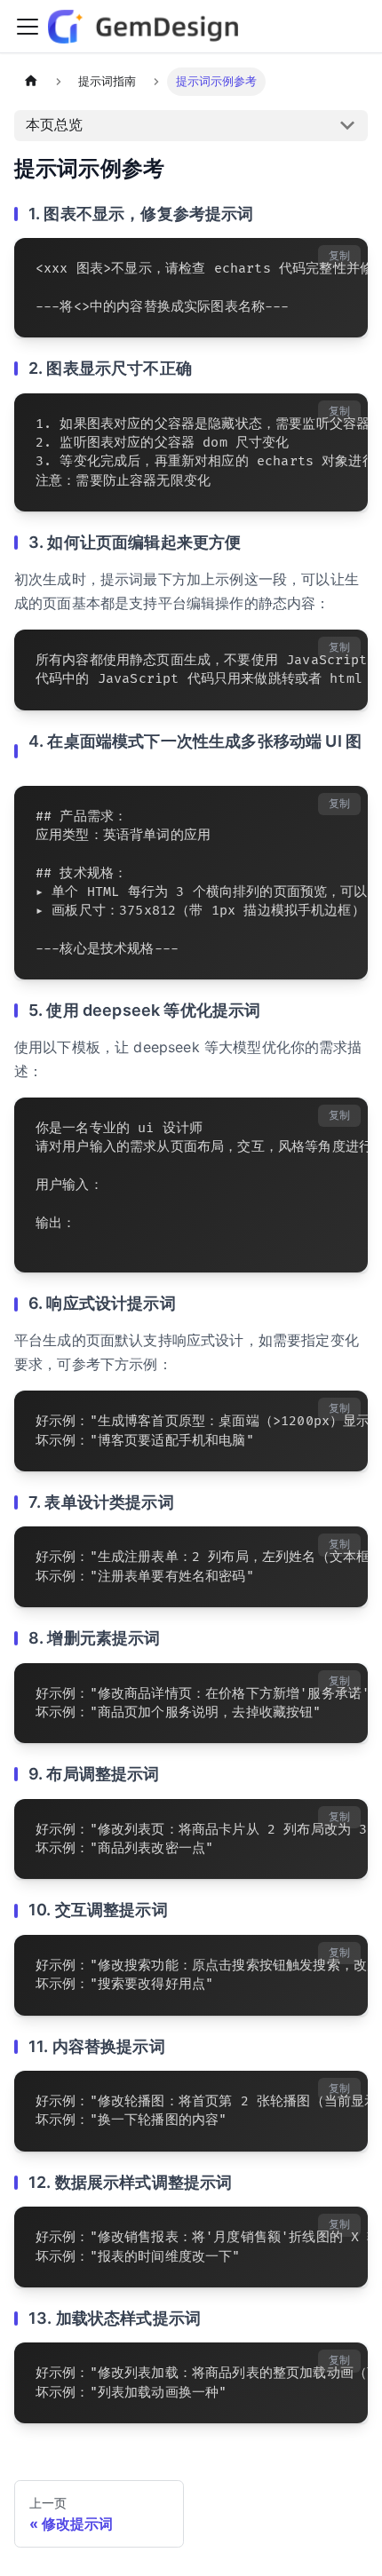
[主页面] (31, 82)
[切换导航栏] (28, 27)
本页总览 (54, 124)
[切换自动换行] (314, 260)
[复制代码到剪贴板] (346, 260)
